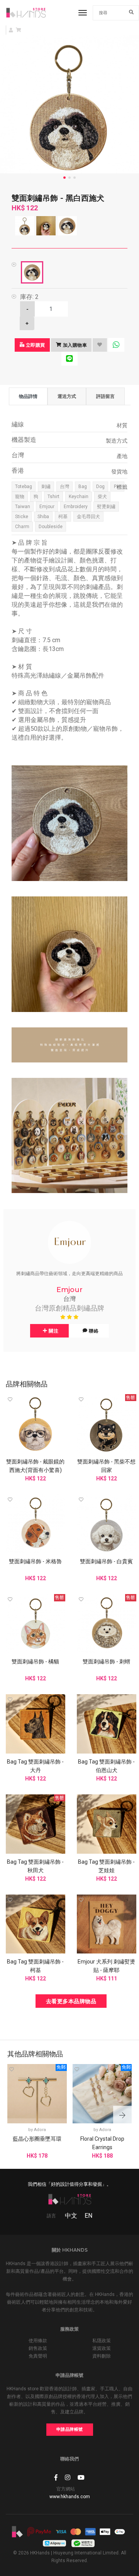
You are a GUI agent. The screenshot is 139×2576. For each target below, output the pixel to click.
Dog (100, 487)
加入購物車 (74, 345)
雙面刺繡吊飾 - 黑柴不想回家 (106, 1466)
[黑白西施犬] (32, 272)
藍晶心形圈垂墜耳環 (37, 2139)
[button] (122, 2116)
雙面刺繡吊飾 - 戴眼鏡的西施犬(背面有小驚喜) (35, 1466)
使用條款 (38, 2341)
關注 (53, 1331)
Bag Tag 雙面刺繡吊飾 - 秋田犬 (35, 1866)
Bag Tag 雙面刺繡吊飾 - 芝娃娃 (106, 1866)
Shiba (43, 517)
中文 (71, 2216)
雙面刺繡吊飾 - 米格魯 (35, 1561)
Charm (22, 527)
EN (88, 2216)
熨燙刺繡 (106, 507)
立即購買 (35, 345)
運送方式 (67, 396)
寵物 (20, 497)
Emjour (47, 507)
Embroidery (76, 507)
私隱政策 (102, 2341)
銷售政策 (38, 2348)
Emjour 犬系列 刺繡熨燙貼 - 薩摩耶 (106, 1966)
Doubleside (51, 527)
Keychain (79, 497)
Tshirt (53, 497)
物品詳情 (28, 396)
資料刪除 (102, 2356)
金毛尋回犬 (88, 517)
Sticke (22, 517)
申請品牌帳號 (70, 2429)
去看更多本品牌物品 (71, 2001)
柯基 (63, 517)
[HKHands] (26, 13)
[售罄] (107, 1423)
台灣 (64, 487)
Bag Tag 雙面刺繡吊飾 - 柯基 (35, 1966)
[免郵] (37, 2093)
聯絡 (93, 1331)
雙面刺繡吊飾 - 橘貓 (35, 1661)
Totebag (24, 487)
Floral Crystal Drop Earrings (102, 2143)
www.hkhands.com (70, 2497)
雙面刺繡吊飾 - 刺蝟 (106, 1661)
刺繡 (46, 487)
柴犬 (102, 497)
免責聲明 (38, 2356)
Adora (40, 2130)
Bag (83, 487)
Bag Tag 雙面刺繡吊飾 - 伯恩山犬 (106, 1766)
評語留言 (105, 396)
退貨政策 (102, 2348)
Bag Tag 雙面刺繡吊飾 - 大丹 (35, 1766)
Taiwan (23, 507)
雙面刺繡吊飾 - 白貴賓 (106, 1561)
